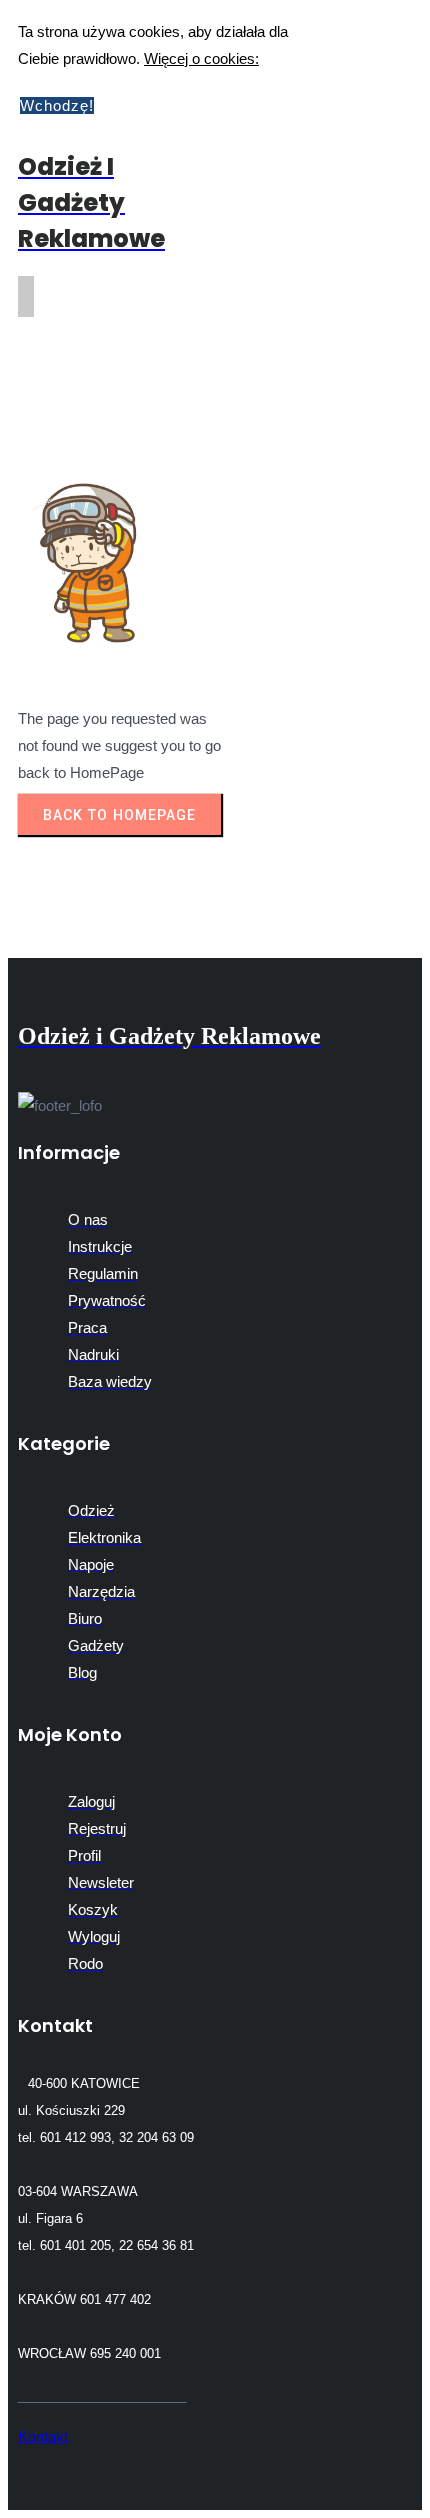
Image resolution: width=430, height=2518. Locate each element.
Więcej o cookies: (201, 58)
